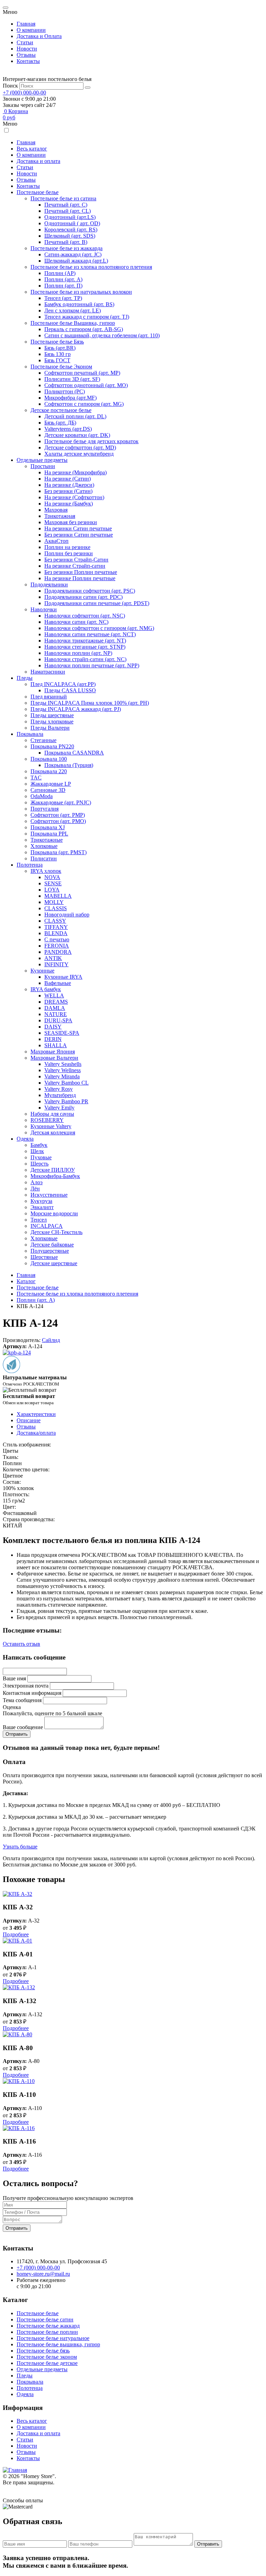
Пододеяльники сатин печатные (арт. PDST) (97, 603)
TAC (36, 778)
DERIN (53, 1039)
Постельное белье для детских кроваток (91, 441)
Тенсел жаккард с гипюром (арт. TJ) (87, 317)
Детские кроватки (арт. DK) (77, 435)
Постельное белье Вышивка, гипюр (73, 323)
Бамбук (39, 1145)
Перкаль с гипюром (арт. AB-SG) (84, 329)
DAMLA (55, 1008)
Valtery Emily (59, 1108)
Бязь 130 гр (57, 354)
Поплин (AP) (60, 273)
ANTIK (53, 958)
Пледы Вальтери (50, 728)
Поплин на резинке (67, 547)
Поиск (10, 86)
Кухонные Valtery (51, 1126)
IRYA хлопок (46, 871)
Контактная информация (32, 1693)
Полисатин (44, 858)
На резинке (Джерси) (69, 485)
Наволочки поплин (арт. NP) (78, 653)
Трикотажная (60, 516)
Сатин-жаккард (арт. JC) (73, 254)
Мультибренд (60, 1095)
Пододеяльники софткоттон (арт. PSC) (90, 591)
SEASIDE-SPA (62, 1033)
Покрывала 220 (49, 771)
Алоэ (37, 1182)
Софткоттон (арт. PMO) (58, 821)
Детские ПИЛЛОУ (53, 1170)
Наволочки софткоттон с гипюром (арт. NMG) (99, 628)
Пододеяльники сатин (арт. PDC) (83, 597)
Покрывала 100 (49, 759)
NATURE (56, 1014)
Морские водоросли (54, 1213)
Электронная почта (26, 1686)
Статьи (25, 42)
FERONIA (57, 946)
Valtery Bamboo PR (66, 1101)
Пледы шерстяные (52, 715)
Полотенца (30, 865)
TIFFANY (56, 927)
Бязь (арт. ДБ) (60, 423)
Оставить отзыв (21, 1644)
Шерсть (39, 1164)
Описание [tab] (29, 1420)
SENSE (53, 883)
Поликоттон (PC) (65, 391)
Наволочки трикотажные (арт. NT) (85, 641)
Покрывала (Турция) (69, 765)
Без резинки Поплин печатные (81, 572)
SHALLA (56, 1045)
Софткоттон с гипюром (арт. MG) (84, 404)
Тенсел (39, 1220)
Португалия (45, 809)
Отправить (17, 2228)
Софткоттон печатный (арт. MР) (82, 373)
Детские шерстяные (54, 1263)
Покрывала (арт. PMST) (59, 852)
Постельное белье (38, 192)
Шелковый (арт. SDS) (70, 236)
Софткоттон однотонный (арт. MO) (86, 385)
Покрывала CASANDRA (74, 753)
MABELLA (58, 896)
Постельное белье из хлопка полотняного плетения (91, 267)
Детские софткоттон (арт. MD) (80, 447)
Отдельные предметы (42, 460)
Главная (26, 24)
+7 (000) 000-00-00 (24, 93)
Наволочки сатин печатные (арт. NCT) (90, 634)
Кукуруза (41, 1201)
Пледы (25, 678)
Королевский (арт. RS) (71, 230)
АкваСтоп (56, 541)
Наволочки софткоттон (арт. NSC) (85, 616)
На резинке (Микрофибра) (76, 472)
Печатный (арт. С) (66, 205)
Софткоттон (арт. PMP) (58, 815)
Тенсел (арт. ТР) (63, 298)
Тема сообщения (22, 1700)
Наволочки (44, 609)
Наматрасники (48, 672)
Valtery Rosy (59, 1089)
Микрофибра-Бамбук (55, 1176)
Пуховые (41, 1157)
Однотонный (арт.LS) (70, 217)
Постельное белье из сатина (63, 198)
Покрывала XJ (48, 827)
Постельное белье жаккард (48, 2326)
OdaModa (42, 796)
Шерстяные (44, 1257)
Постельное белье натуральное (53, 2338)
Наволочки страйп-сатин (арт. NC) (85, 659)
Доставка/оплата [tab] (36, 1433)
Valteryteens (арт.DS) (68, 429)
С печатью (57, 939)
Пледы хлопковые (52, 721)
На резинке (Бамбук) (69, 504)
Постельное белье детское (47, 2363)
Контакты (28, 61)
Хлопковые (44, 846)
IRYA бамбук (46, 989)
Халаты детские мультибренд (79, 454)
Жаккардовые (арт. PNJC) (61, 802)
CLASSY (55, 921)
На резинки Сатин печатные (78, 528)
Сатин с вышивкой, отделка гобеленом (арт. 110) (102, 335)
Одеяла (25, 1139)
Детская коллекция (53, 1132)
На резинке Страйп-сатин (75, 566)
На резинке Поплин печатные (80, 578)
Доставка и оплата (38, 161)
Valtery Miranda (62, 1076)
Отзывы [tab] (26, 1427)
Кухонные (42, 971)
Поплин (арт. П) (63, 286)
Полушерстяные (50, 1251)
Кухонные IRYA (63, 977)
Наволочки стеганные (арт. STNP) (85, 647)
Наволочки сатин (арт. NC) (76, 622)
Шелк (37, 1151)
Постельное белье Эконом (61, 367)
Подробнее (16, 1934)
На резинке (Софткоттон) (74, 497)
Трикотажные (47, 840)
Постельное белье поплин (47, 2332)
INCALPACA (47, 1226)
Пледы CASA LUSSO (70, 690)
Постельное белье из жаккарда (66, 248)
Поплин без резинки (69, 553)
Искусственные (49, 1195)
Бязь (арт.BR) (60, 348)
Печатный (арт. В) (66, 242)
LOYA (52, 890)
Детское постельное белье (61, 410)
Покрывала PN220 (52, 746)
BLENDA (56, 933)
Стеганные (43, 740)
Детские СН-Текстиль (56, 1232)
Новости (27, 49)
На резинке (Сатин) (68, 479)
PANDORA (58, 952)
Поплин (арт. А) (63, 279)
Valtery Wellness (63, 1070)
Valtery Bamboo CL (66, 1083)
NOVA (52, 877)
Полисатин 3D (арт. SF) (72, 379)
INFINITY (56, 964)
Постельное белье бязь (43, 2351)
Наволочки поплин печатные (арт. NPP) (92, 665)
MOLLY (54, 902)
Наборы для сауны (52, 1114)
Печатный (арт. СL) (68, 211)
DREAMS (56, 1002)
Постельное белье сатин (45, 2319)
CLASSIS (56, 908)
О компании (31, 30)
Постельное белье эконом (47, 2357)
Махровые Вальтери (54, 1058)
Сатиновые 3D (48, 790)
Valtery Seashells (63, 1064)
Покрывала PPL (49, 834)
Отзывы (26, 55)
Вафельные (58, 983)
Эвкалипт (42, 1207)
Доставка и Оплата (39, 36)
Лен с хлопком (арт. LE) (73, 310)
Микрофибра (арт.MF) (70, 398)
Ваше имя (14, 1678)
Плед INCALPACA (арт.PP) (63, 684)
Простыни (43, 466)
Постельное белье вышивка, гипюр (58, 2344)
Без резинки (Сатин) (68, 491)
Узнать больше (20, 1847)
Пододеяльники (49, 584)
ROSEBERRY (47, 1120)
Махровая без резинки (71, 522)
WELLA (54, 995)
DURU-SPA (58, 1020)
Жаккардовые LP (51, 784)
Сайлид (51, 1340)
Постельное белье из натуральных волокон (81, 292)
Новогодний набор (67, 915)
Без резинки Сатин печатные (79, 535)
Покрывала (30, 734)
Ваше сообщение (23, 1727)
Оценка (12, 1707)
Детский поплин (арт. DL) (75, 416)
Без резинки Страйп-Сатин (76, 560)
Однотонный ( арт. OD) (72, 223)
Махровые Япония (53, 1052)
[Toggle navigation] (6, 8)
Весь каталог (32, 149)
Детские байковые (52, 1245)
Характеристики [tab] (36, 1414)
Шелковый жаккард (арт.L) (76, 261)
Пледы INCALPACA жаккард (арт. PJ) (76, 709)
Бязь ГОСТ (57, 360)
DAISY (53, 1027)
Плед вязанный (49, 697)
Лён (35, 1189)
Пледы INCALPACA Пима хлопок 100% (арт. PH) (90, 703)
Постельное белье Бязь (57, 342)
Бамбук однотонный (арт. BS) (79, 304)
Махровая (56, 510)
